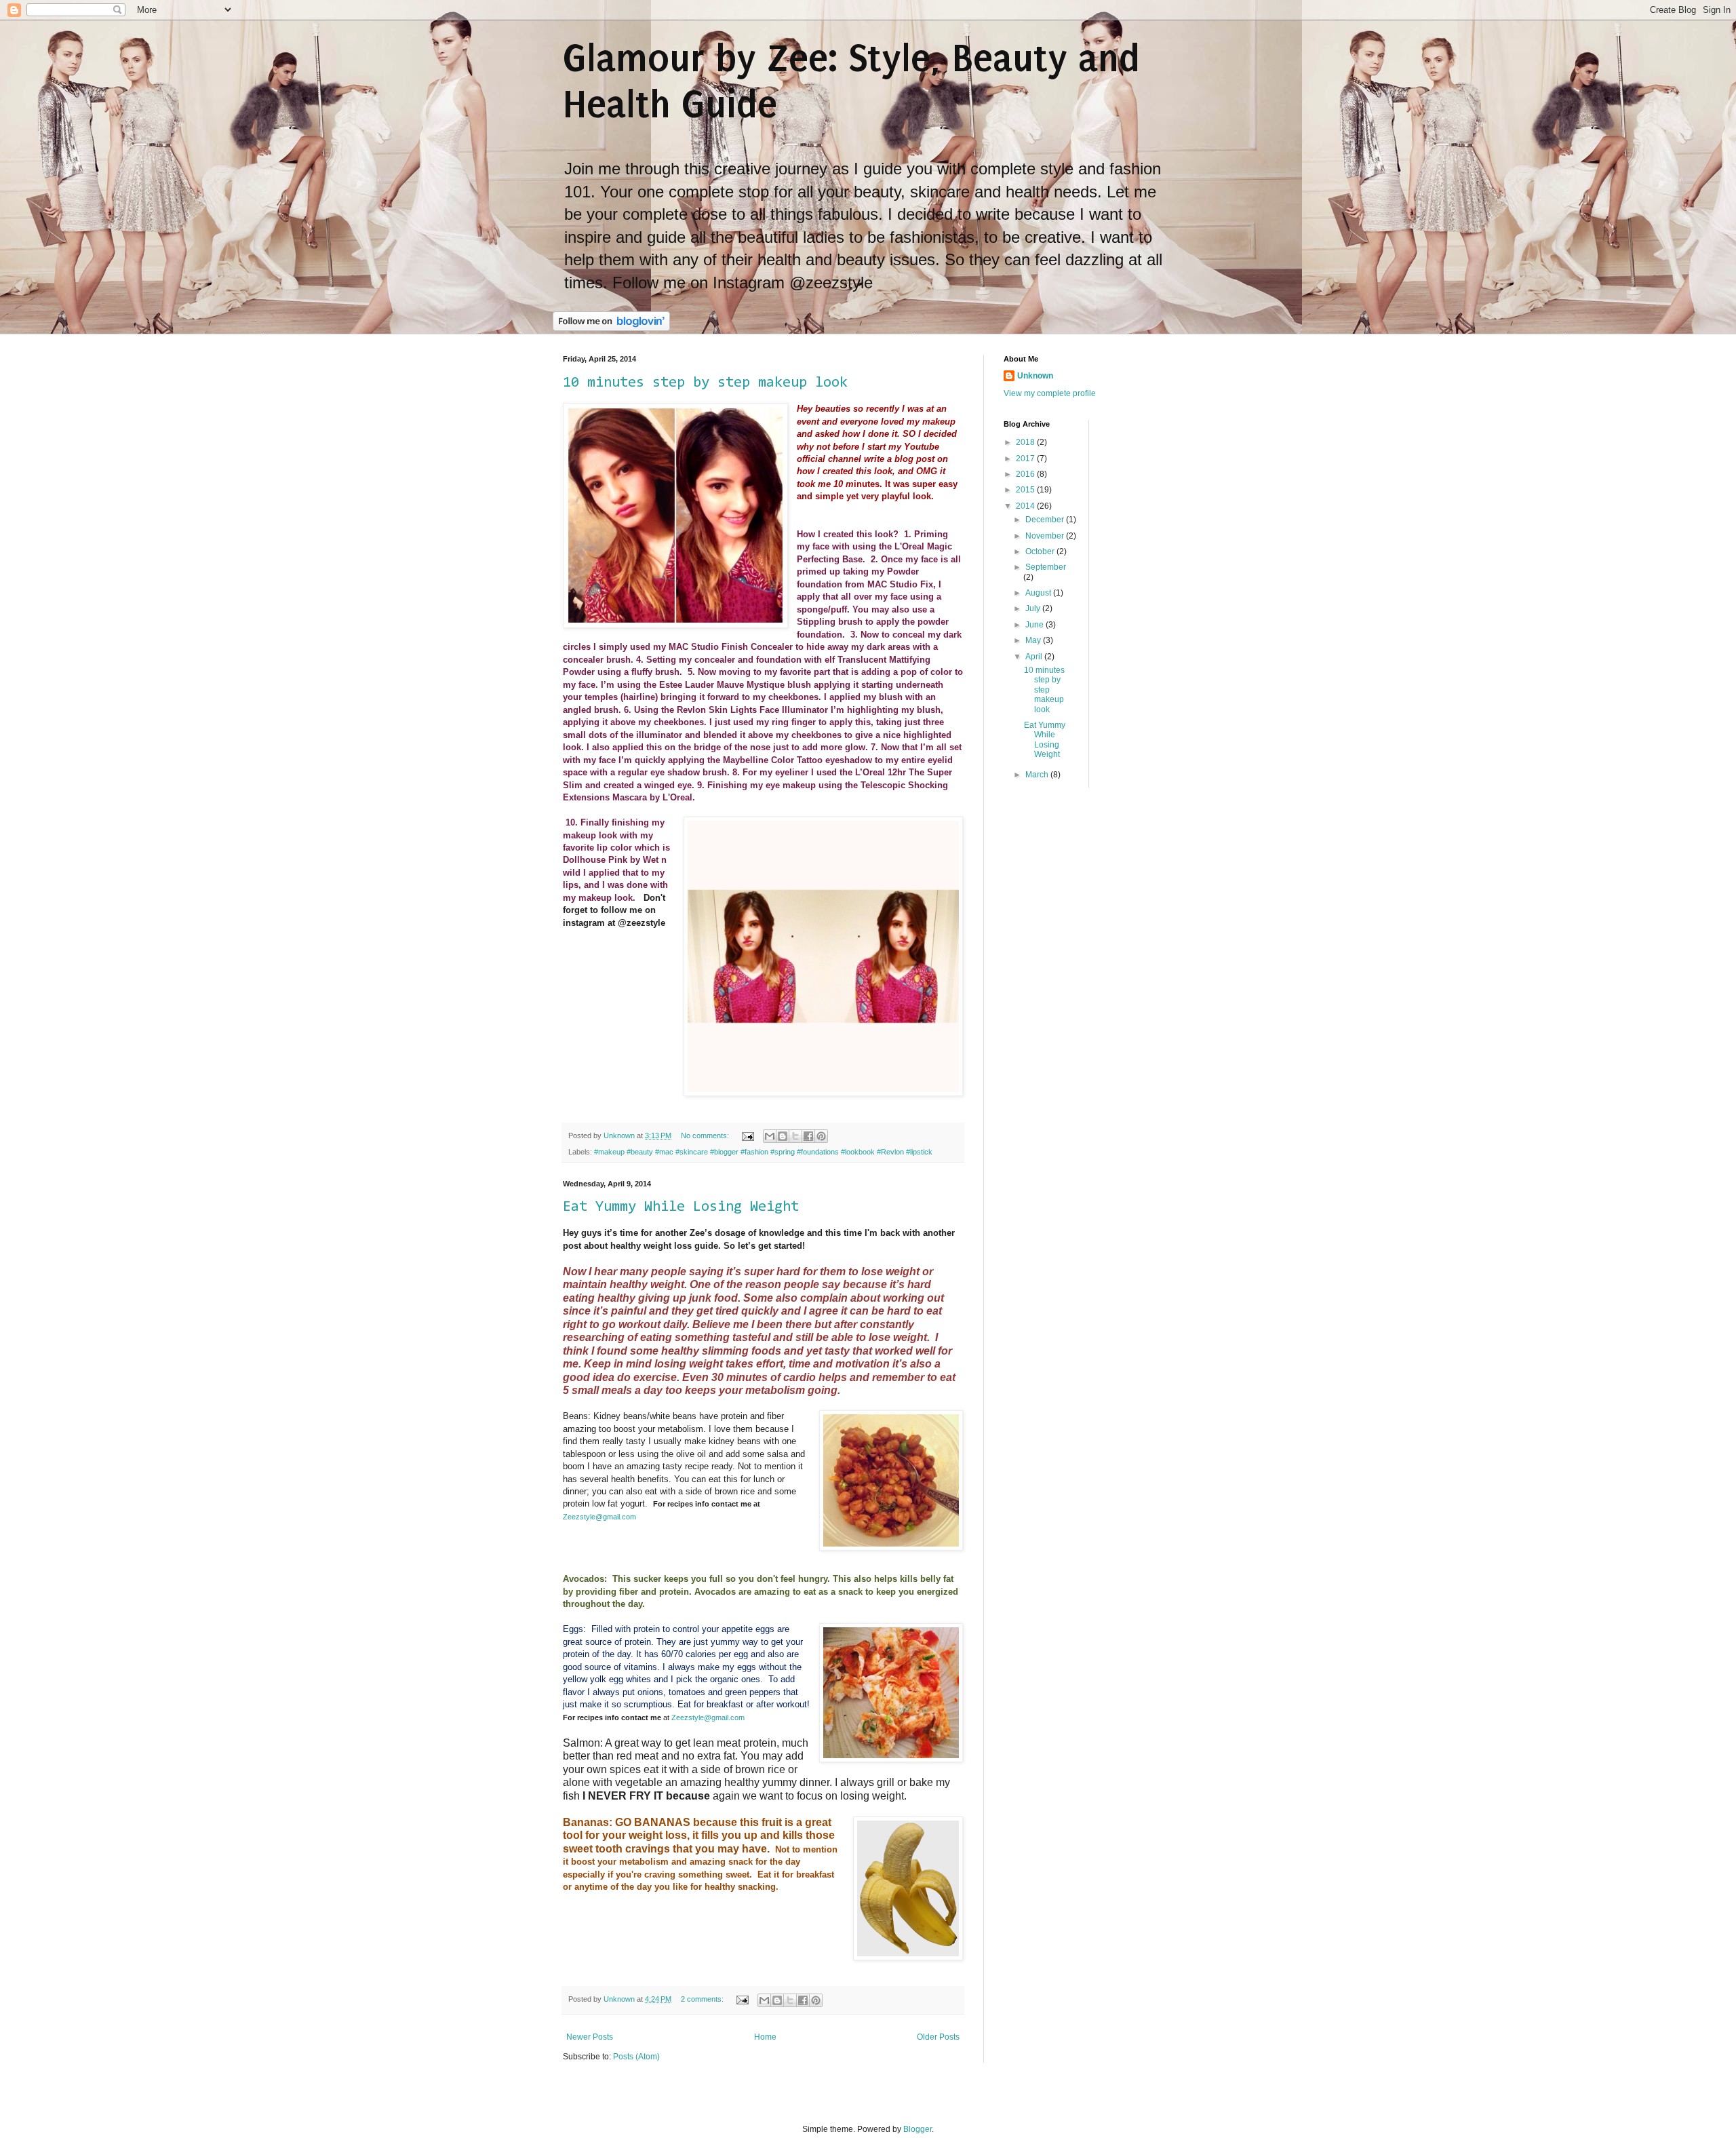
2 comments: (703, 1999)
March (1038, 775)
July (1034, 608)
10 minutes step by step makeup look (705, 383)
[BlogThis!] (783, 1136)
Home (765, 2037)
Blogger (918, 2129)
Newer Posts (590, 2037)
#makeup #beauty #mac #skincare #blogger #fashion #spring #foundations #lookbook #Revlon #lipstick (763, 1152)
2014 (1026, 506)
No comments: (706, 1135)
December (1046, 520)
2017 (1026, 459)
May (1034, 640)
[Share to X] (795, 1136)
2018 (1026, 442)
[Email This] (770, 1136)
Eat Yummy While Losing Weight (681, 1207)
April (1035, 657)
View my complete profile (1050, 393)
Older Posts (938, 2037)
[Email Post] (747, 1135)
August (1039, 593)
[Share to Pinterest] (821, 1136)
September (1046, 567)
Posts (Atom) (636, 2057)
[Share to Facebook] (808, 1136)
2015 (1026, 490)
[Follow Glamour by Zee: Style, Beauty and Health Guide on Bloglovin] (611, 328)
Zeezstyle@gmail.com (599, 1517)
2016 (1026, 474)
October (1041, 551)
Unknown (1035, 376)
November (1046, 536)
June (1035, 625)
